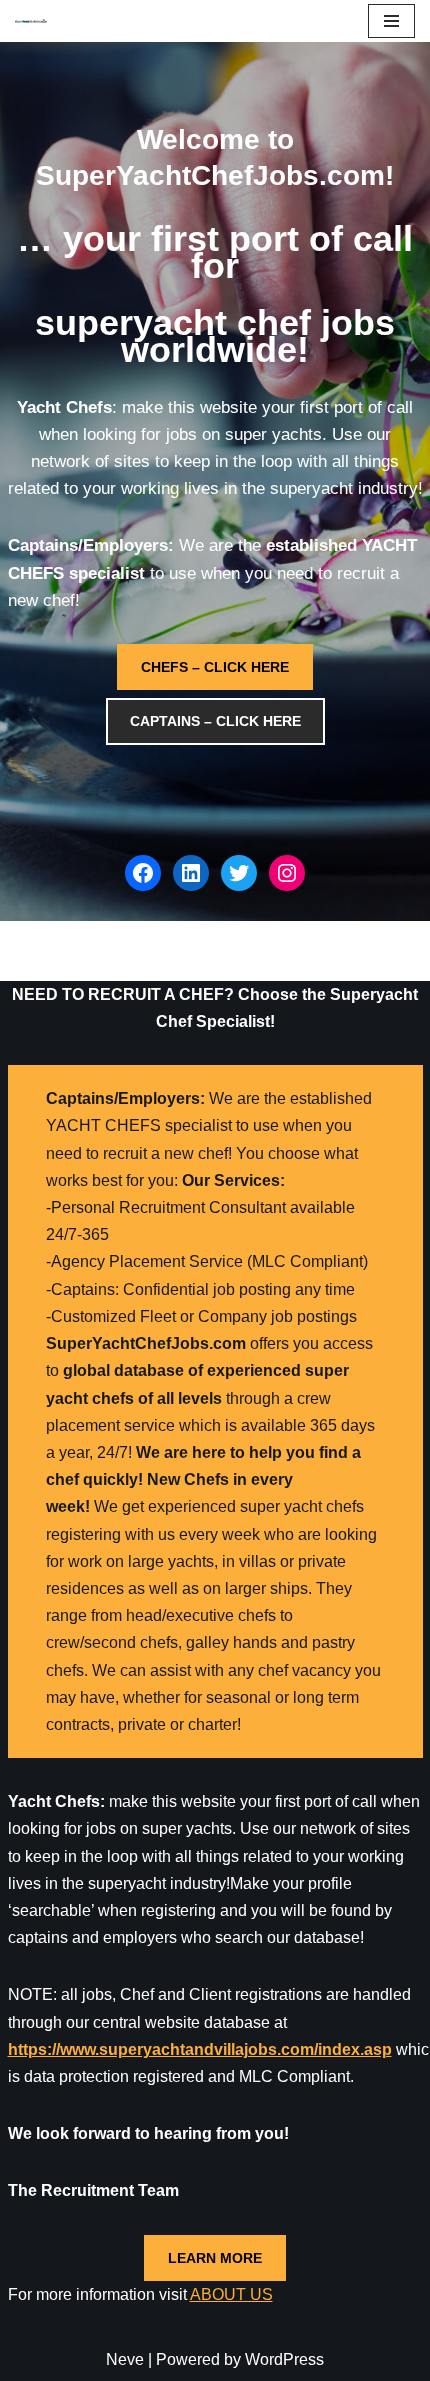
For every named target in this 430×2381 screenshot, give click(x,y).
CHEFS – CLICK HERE (215, 667)
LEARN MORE (215, 2258)
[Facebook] (143, 873)
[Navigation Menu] (391, 21)
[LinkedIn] (191, 873)
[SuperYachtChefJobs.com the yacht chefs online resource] (31, 21)
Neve (125, 2359)
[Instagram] (287, 873)
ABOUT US (231, 2294)
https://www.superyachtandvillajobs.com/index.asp (200, 2049)
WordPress (284, 2359)
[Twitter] (239, 873)
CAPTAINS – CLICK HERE (215, 721)
